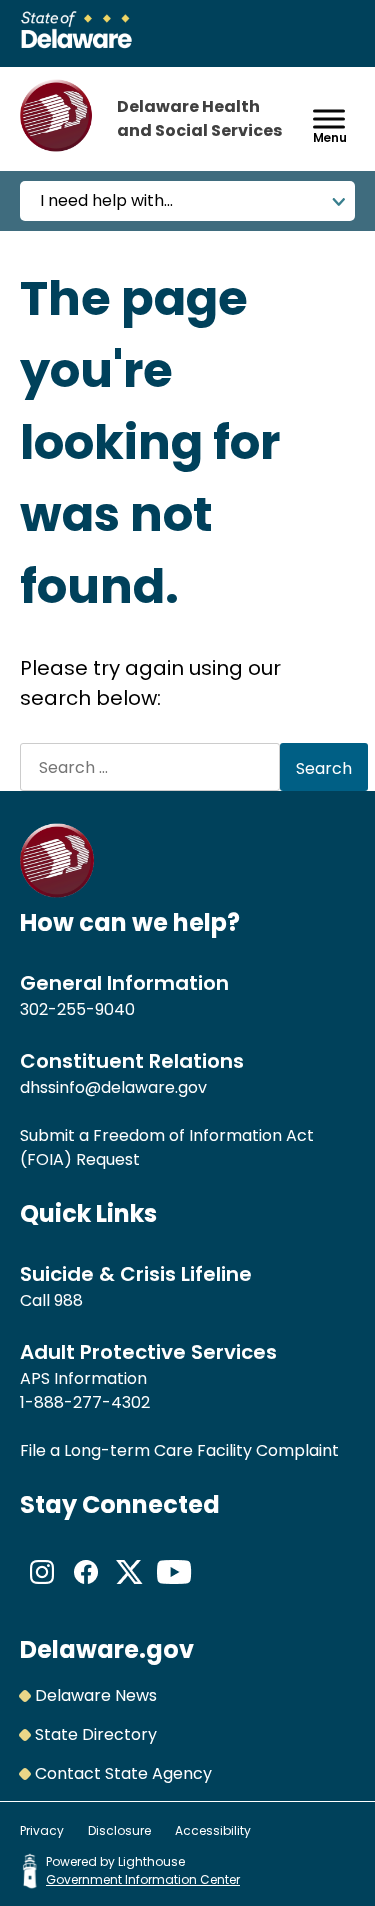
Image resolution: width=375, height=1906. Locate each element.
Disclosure (119, 1830)
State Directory (96, 1734)
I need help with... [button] (106, 200)
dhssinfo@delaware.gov (113, 1087)
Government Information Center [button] (143, 1879)
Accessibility (213, 1830)
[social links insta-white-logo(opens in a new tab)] (42, 1588)
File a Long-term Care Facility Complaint (179, 1450)
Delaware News (96, 1695)
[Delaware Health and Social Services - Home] (57, 892)
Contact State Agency (123, 1773)
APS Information (83, 1378)
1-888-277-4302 (85, 1402)
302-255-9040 (77, 1009)
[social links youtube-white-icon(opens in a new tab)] (174, 1588)
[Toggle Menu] (329, 118)
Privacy (42, 1830)
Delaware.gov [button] (107, 1649)
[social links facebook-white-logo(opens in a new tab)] (86, 1588)
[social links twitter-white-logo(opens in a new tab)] (130, 1588)
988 (68, 1300)
